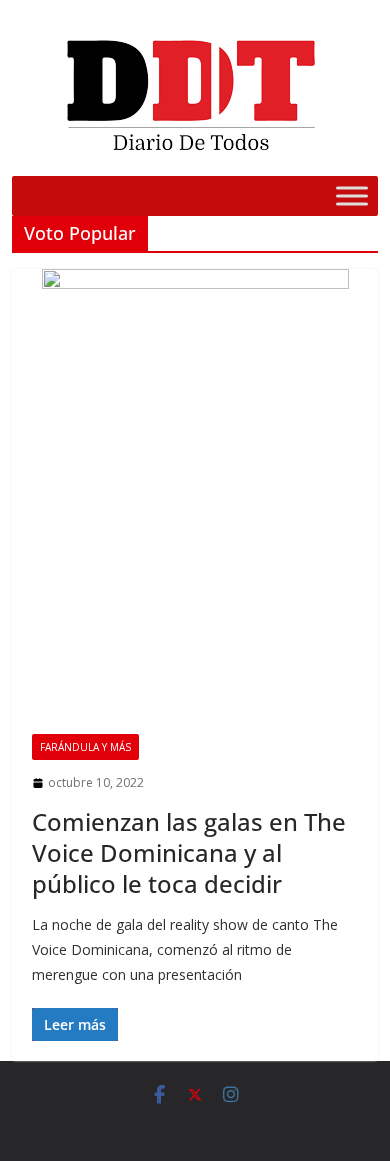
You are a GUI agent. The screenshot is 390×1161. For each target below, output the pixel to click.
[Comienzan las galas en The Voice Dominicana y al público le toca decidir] (195, 491)
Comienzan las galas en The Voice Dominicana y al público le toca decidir (189, 852)
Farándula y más (85, 747)
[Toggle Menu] (352, 195)
